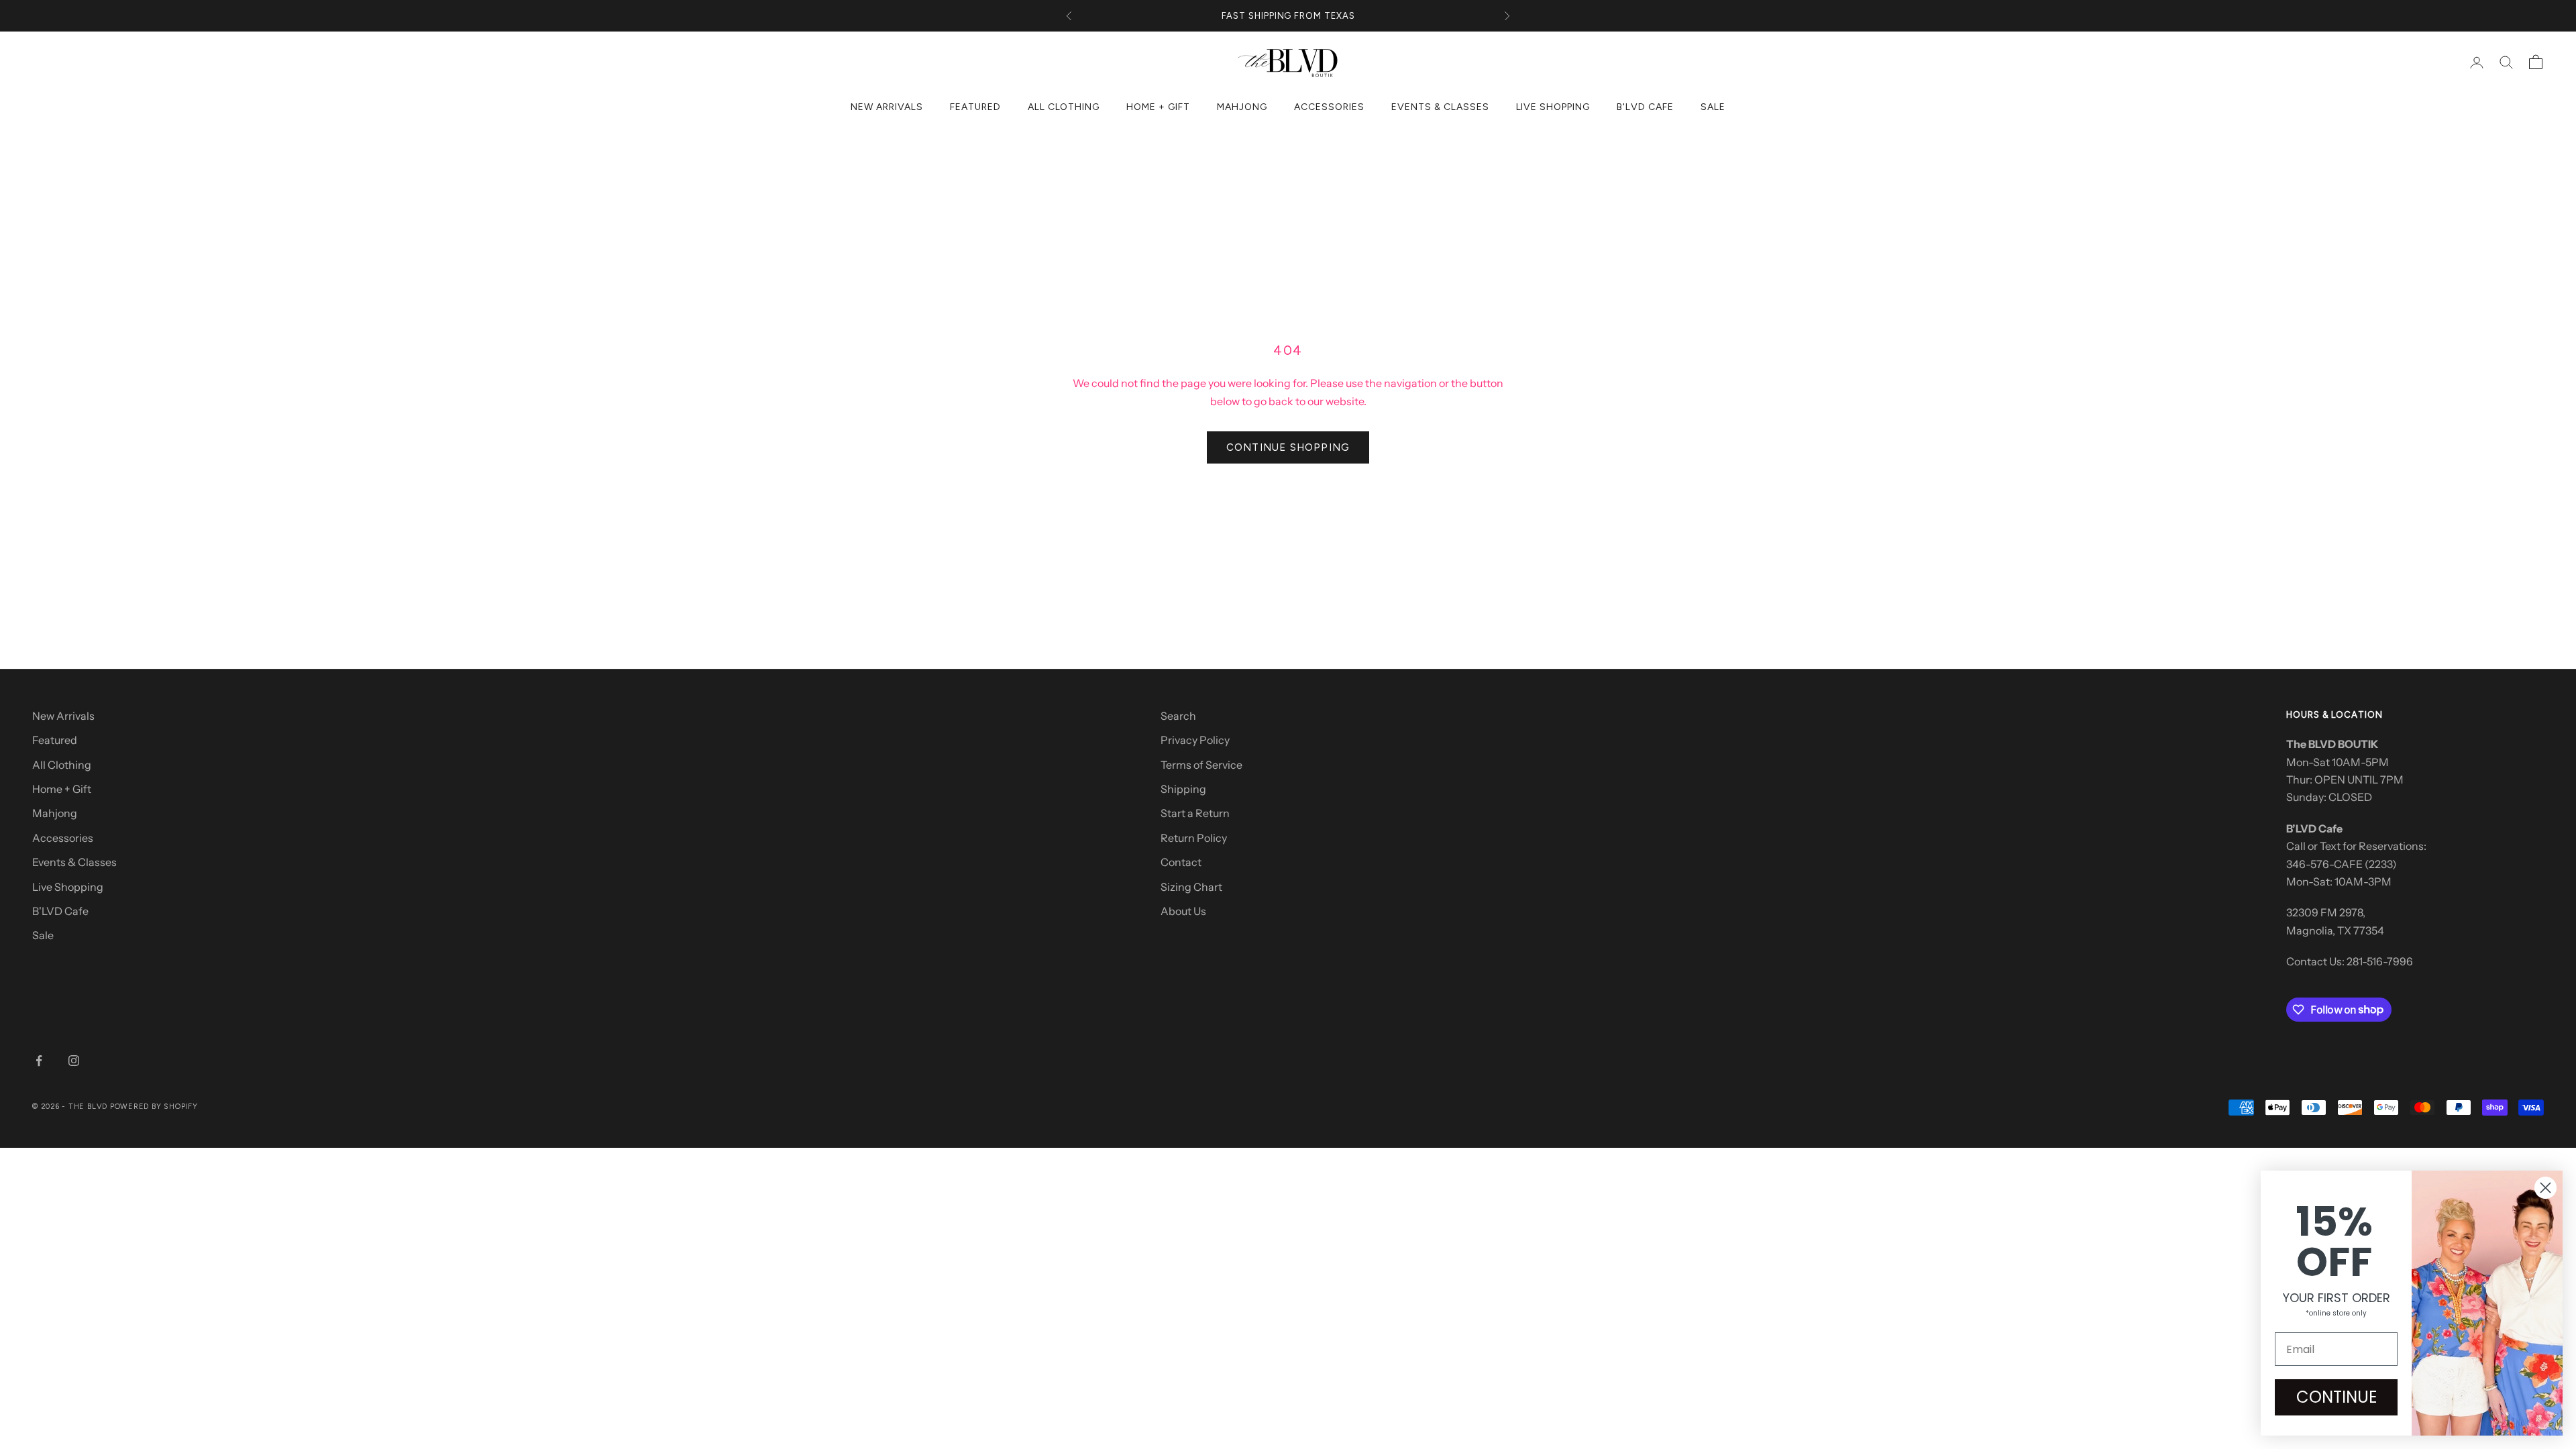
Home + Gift (1158, 107)
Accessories (1329, 107)
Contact (1181, 862)
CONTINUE (2337, 1397)
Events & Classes (1440, 107)
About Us (1183, 911)
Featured (975, 107)
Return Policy (1194, 838)
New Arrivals (887, 107)
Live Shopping (1553, 107)
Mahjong (1242, 107)
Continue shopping (1288, 447)
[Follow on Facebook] (39, 1061)
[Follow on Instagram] (74, 1061)
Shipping (1183, 789)
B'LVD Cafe (1645, 107)
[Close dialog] (2545, 1188)
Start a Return (1195, 813)
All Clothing (1064, 107)
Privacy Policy (1195, 740)
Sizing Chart (1191, 887)
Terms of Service (1201, 765)
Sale (1713, 107)
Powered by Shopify (154, 1107)
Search (1178, 716)
